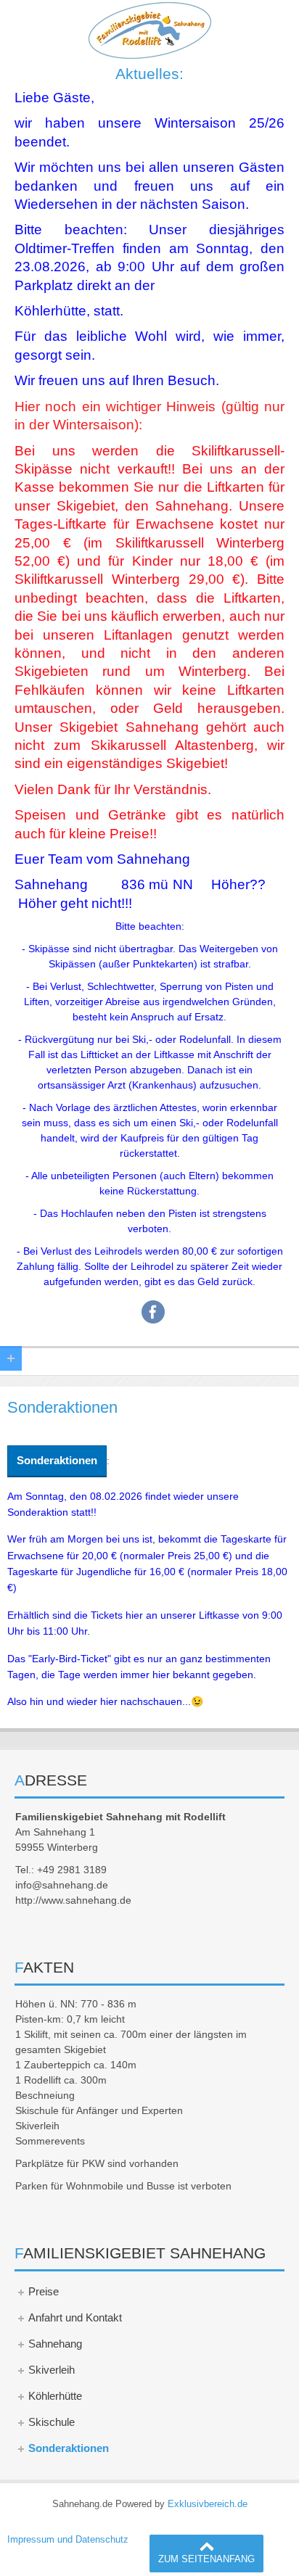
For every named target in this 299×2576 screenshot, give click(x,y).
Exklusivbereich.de (208, 2504)
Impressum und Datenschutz (68, 2540)
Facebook (153, 1312)
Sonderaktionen (57, 1460)
